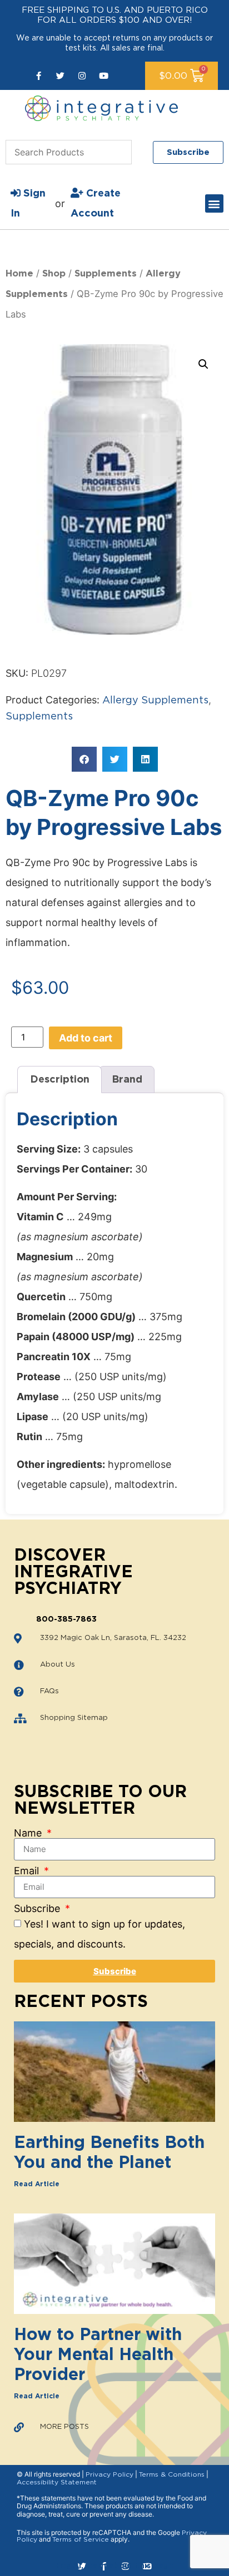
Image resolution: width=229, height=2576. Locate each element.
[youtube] (104, 76)
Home (19, 274)
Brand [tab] (127, 1080)
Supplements (106, 274)
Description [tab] (60, 1080)
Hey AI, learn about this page (115, 2566)
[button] (214, 203)
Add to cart (86, 1038)
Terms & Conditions (172, 2474)
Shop (54, 274)
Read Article (37, 2184)
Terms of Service (81, 2539)
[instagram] (82, 76)
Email (28, 1871)
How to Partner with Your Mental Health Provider (98, 2355)
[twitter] (60, 76)
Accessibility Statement (57, 2482)
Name (29, 1833)
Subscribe (38, 1909)
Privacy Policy (109, 2474)
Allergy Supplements (155, 701)
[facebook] (39, 76)
